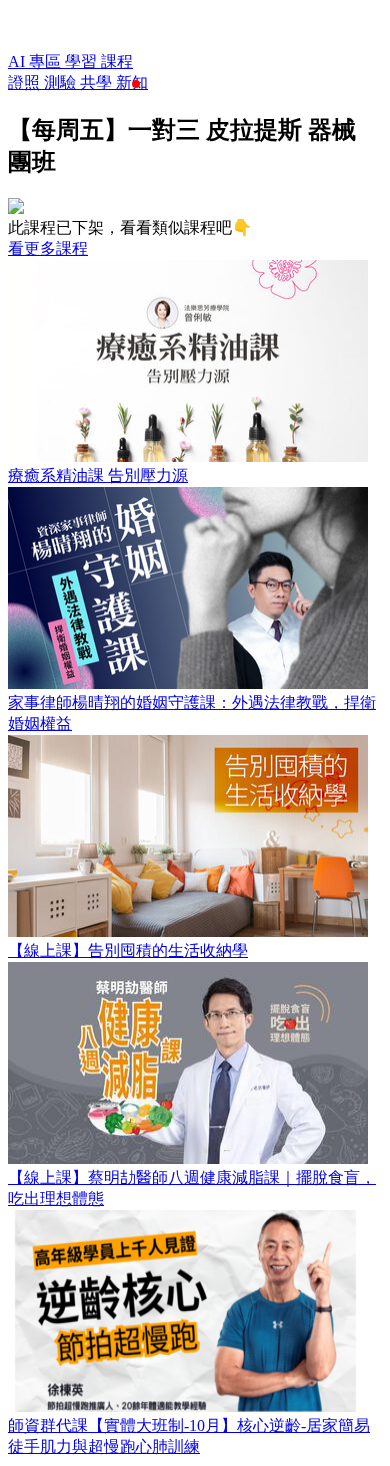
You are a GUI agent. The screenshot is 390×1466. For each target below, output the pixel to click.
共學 (98, 82)
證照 (26, 82)
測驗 (62, 82)
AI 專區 (36, 61)
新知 (132, 82)
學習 (83, 61)
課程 (117, 61)
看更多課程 (48, 248)
